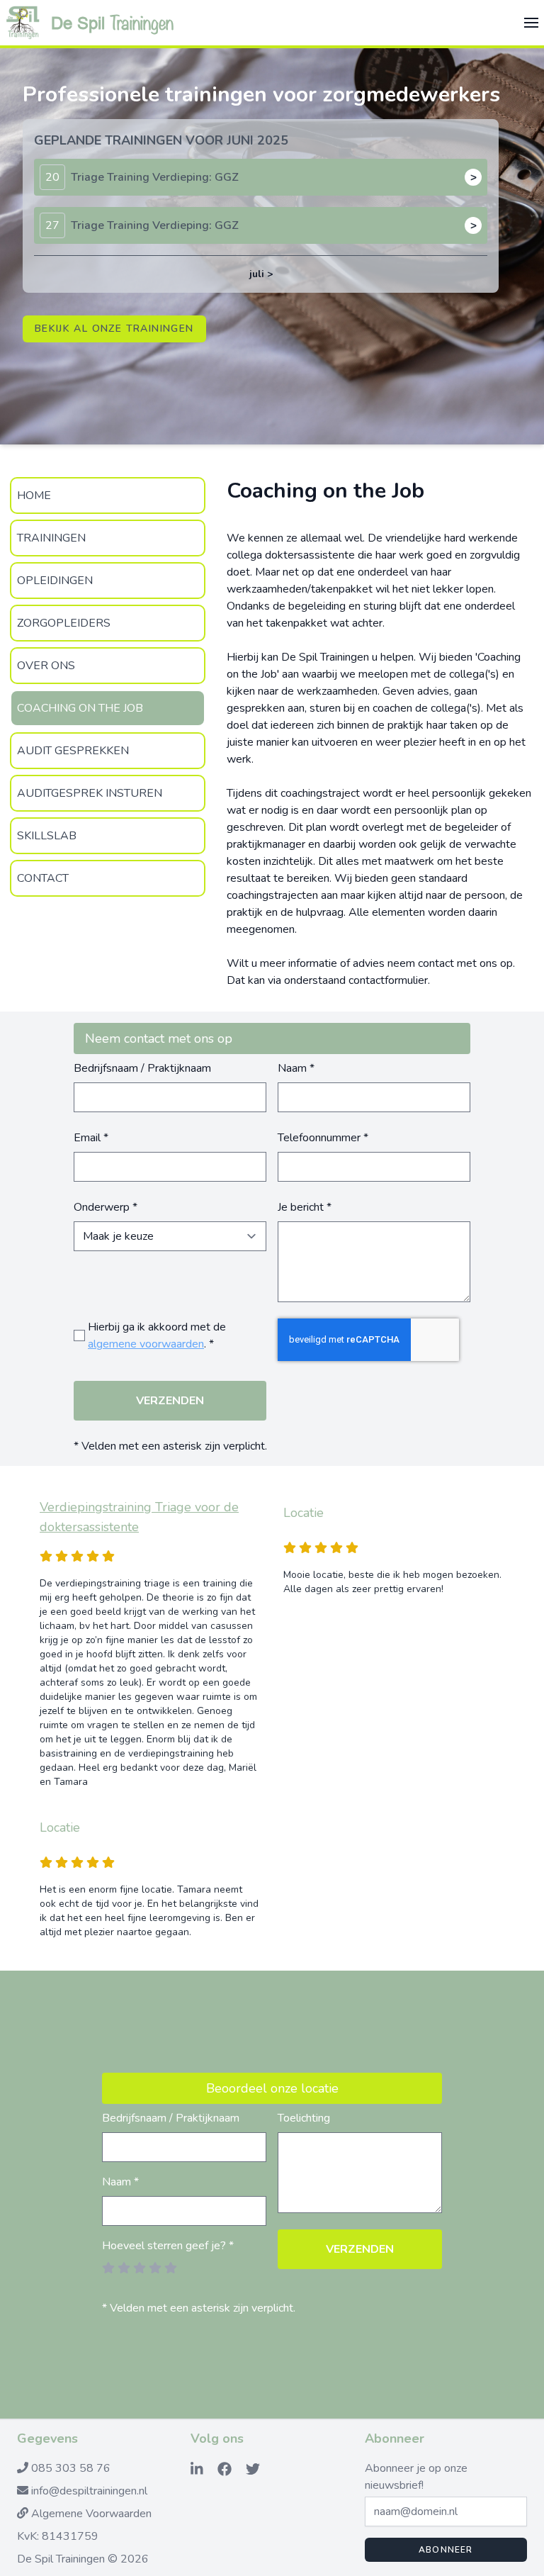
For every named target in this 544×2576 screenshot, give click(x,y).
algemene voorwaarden (146, 1344)
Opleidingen (55, 581)
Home (34, 495)
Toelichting (304, 2118)
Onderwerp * (106, 1207)
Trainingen (51, 538)
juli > (261, 274)
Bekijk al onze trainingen (114, 329)
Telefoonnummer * (323, 1138)
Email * (91, 1138)
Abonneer (446, 2550)
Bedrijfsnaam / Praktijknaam (142, 1068)
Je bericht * (305, 1207)
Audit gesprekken (73, 751)
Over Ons (46, 666)
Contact (43, 878)
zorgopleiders (64, 623)
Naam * (296, 1068)
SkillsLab (47, 836)
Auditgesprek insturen (90, 793)
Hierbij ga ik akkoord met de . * (157, 1335)
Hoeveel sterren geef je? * (168, 2246)
